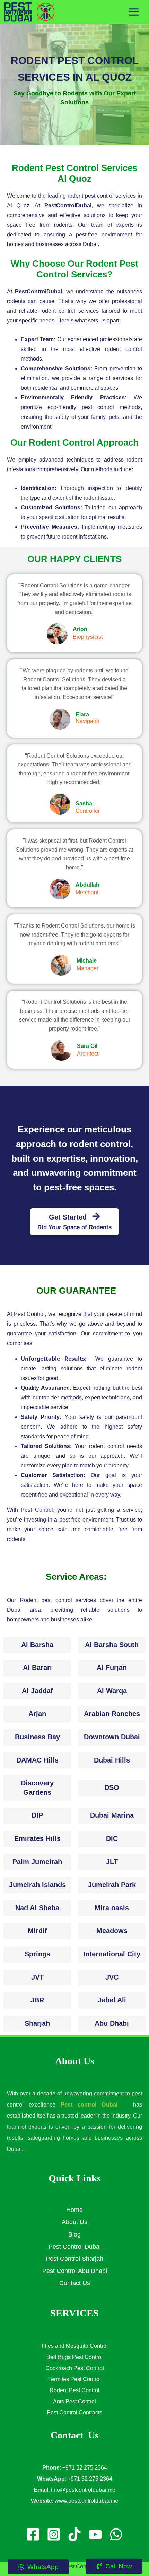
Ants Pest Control (74, 2401)
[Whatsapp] (116, 2534)
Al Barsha (37, 1645)
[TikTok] (74, 2534)
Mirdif (37, 1931)
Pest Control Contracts (74, 2413)
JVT (37, 1977)
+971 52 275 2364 (85, 2468)
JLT (112, 1862)
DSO (112, 1787)
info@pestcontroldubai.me (83, 2490)
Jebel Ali (112, 2000)
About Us (74, 2222)
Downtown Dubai (112, 1737)
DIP (37, 1815)
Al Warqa (112, 1691)
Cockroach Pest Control (75, 2368)
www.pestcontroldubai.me (86, 2501)
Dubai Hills (112, 1760)
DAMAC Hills (37, 1760)
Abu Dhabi (112, 2023)
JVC (112, 1977)
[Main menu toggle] (134, 12)
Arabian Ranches (112, 1714)
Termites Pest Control (74, 2379)
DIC (112, 1838)
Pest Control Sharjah (74, 2259)
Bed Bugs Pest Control (74, 2357)
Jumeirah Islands (37, 1885)
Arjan (37, 1714)
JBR (37, 2000)
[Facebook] (33, 2534)
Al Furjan (112, 1668)
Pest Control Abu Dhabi (75, 2271)
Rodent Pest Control (74, 2390)
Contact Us (75, 2283)
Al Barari (37, 1668)
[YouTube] (95, 2534)
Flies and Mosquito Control (75, 2346)
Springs (37, 1954)
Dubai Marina (112, 1815)
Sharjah (37, 2023)
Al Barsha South (112, 1645)
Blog (74, 2234)
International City (112, 1954)
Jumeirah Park (112, 1885)
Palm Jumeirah (37, 1862)
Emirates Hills (37, 1838)
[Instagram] (54, 2534)
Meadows (112, 1931)
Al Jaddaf (37, 1691)
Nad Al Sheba (37, 1908)
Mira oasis (112, 1908)
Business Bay (37, 1737)
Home (74, 2210)
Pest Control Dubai (75, 2247)
